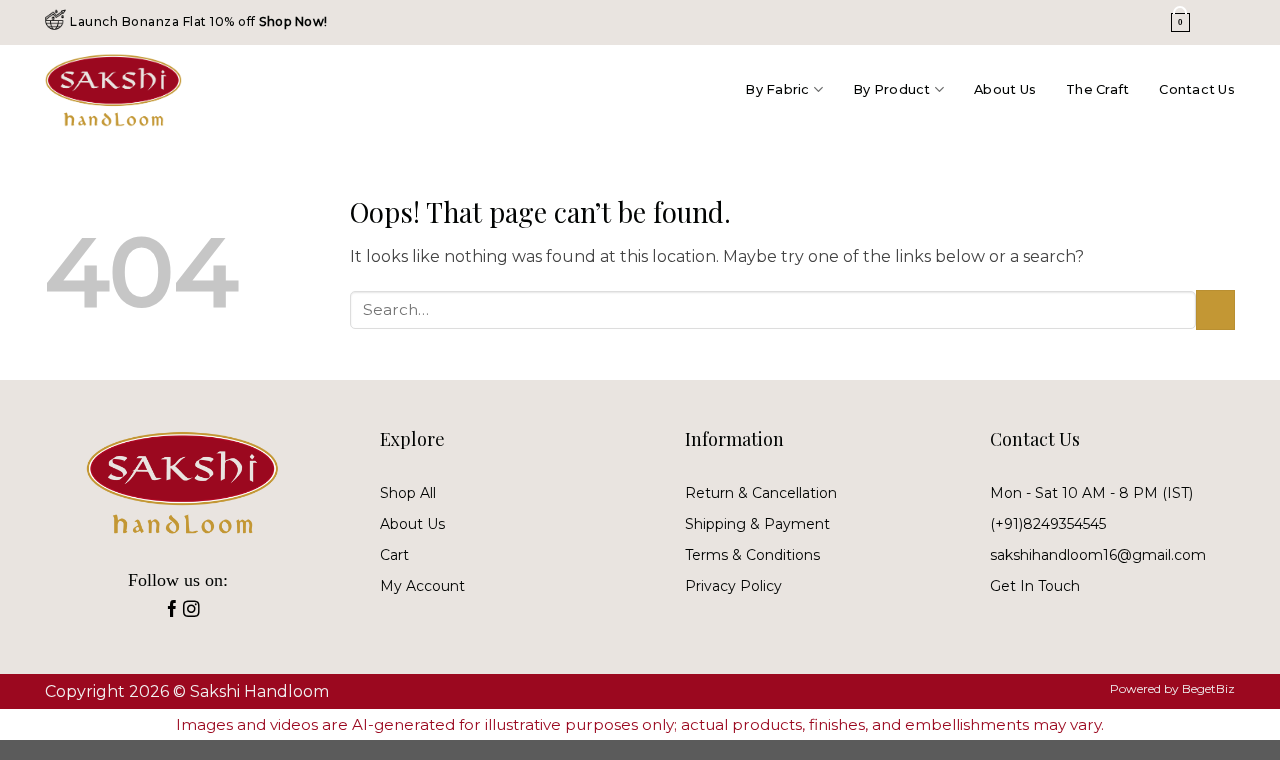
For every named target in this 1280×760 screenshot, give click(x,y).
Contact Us (1197, 89)
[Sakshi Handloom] (132, 90)
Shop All (408, 493)
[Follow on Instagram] (191, 612)
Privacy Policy (733, 586)
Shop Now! (293, 21)
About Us (1005, 89)
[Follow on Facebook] (172, 612)
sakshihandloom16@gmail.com (1098, 555)
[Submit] (1215, 309)
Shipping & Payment (757, 524)
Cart (394, 555)
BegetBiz (1208, 688)
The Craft (1097, 89)
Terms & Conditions (752, 555)
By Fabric (777, 89)
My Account (422, 586)
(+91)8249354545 (1048, 524)
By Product (892, 89)
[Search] (1135, 22)
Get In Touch (1035, 586)
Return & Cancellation (761, 493)
